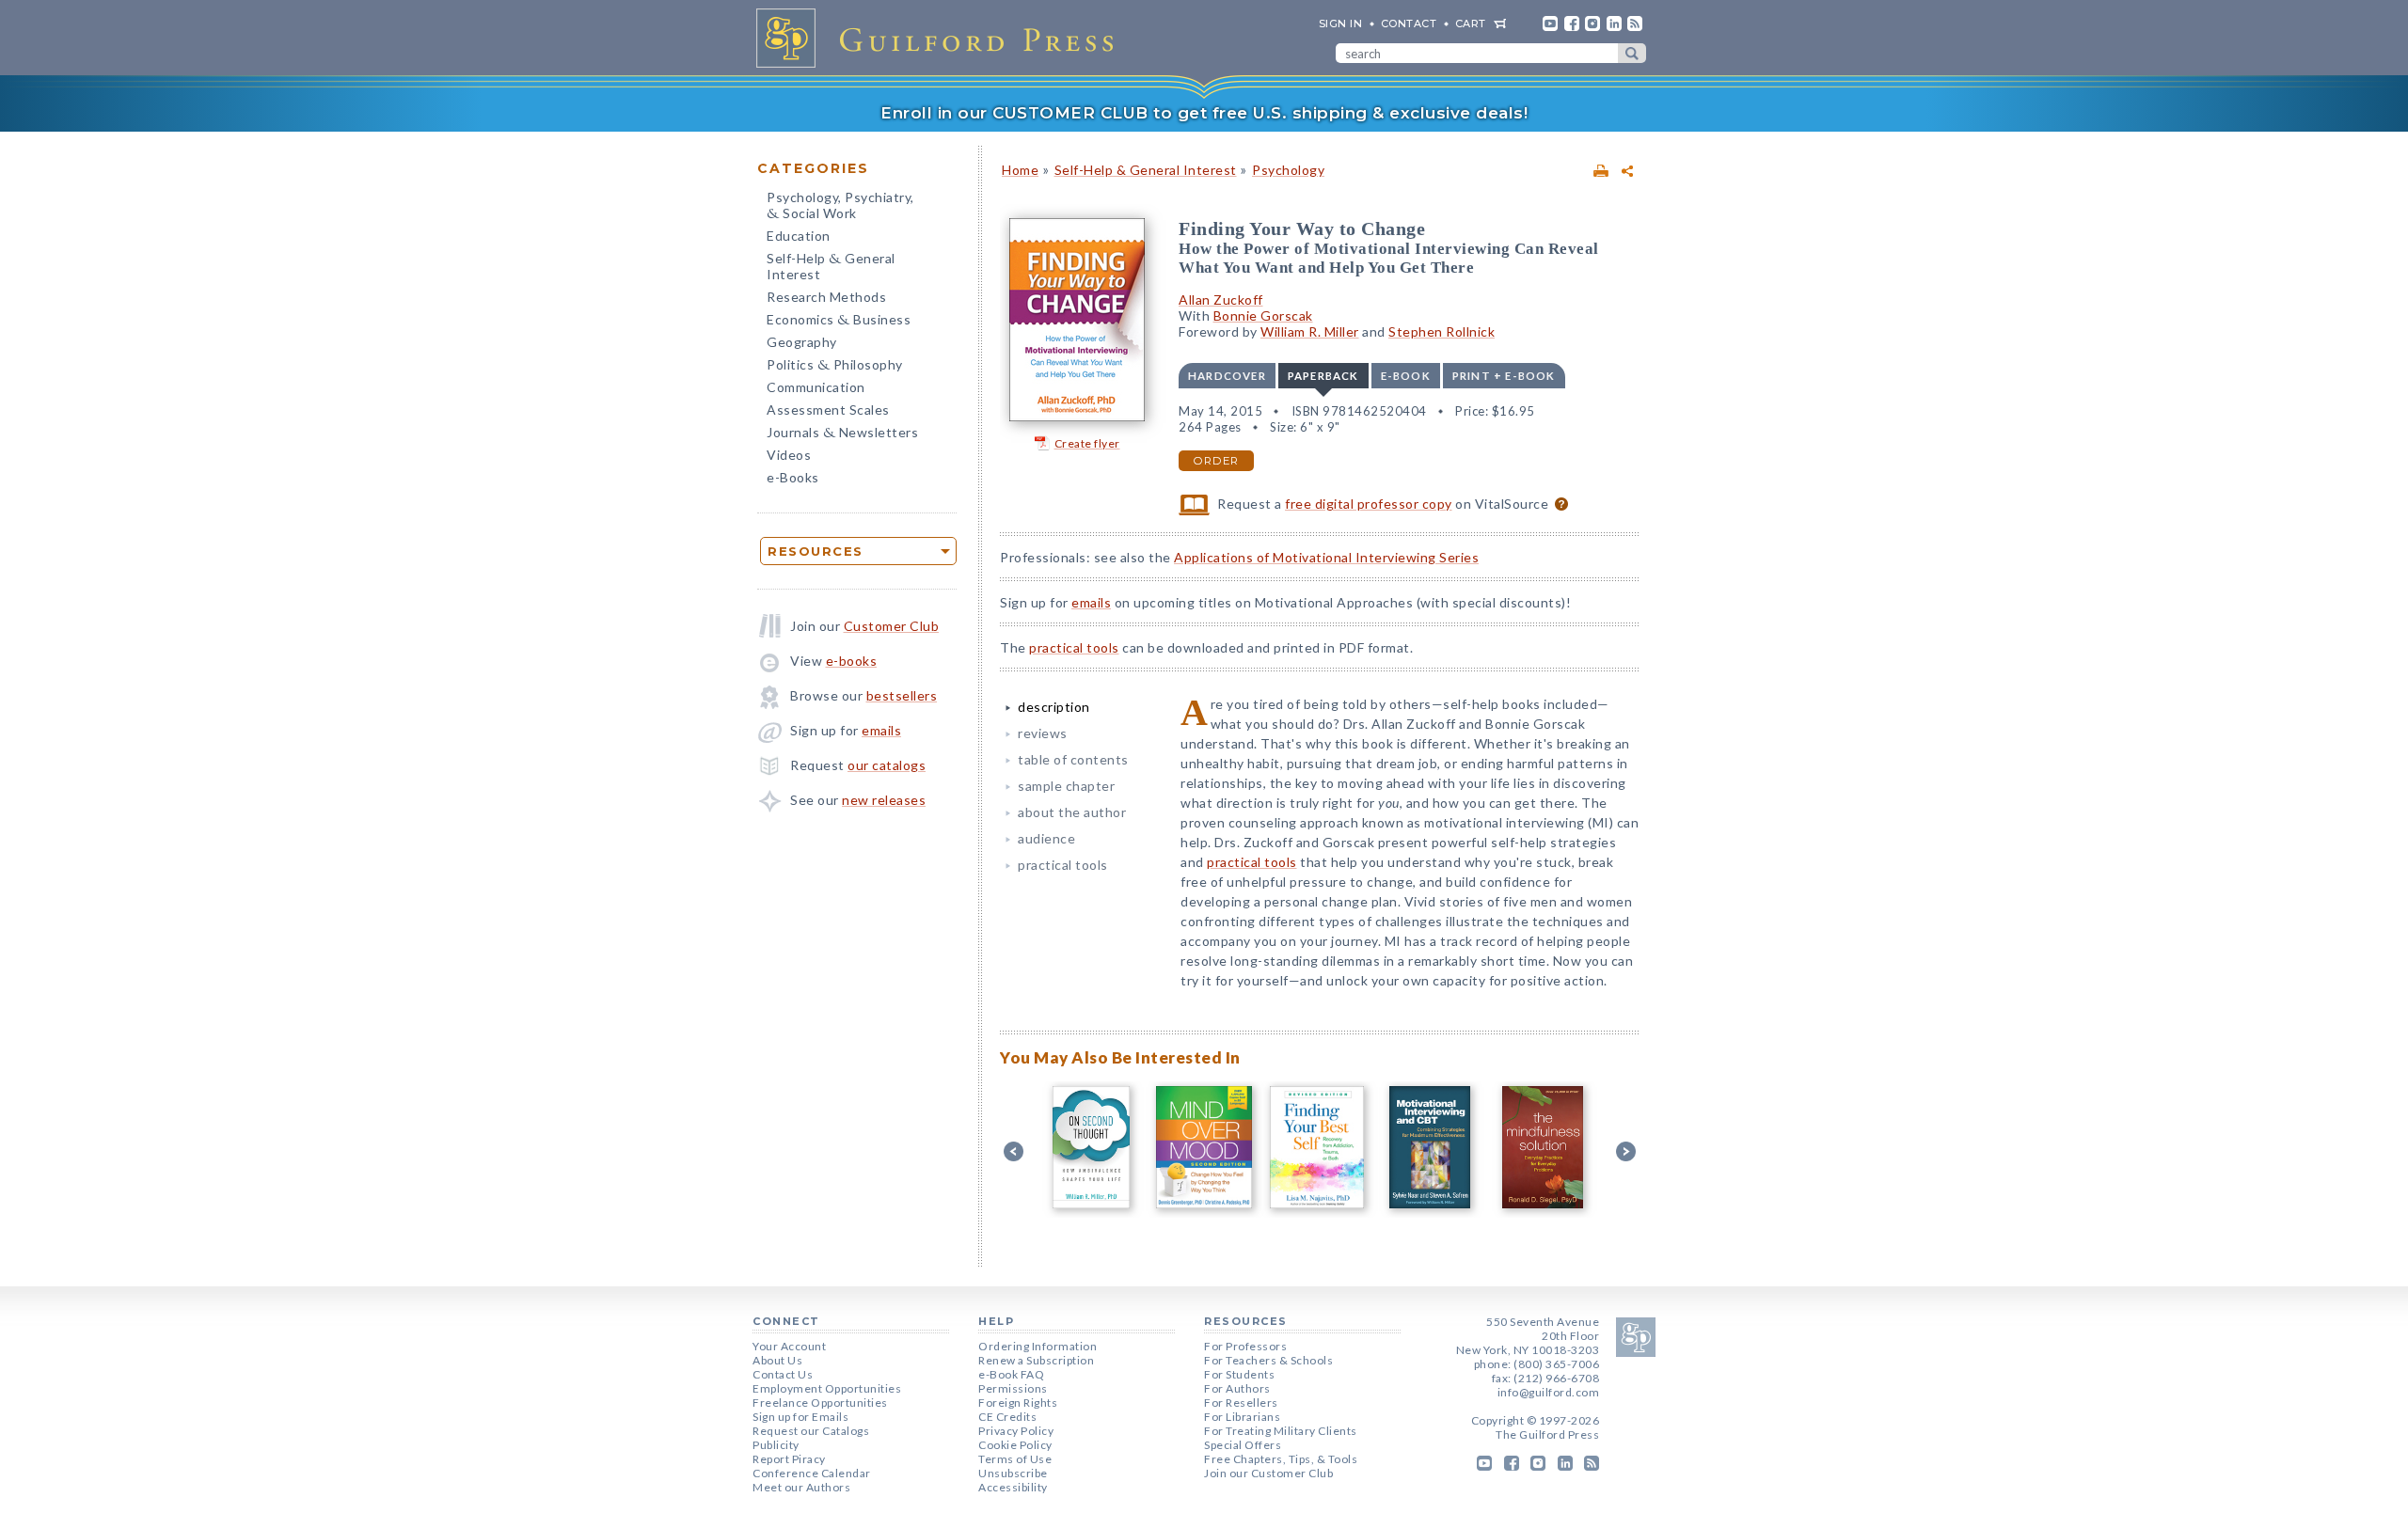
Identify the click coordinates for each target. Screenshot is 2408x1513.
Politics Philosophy (835, 366)
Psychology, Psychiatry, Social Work (840, 207)
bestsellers (902, 695)
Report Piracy (789, 1459)
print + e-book (1504, 376)
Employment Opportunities (827, 1388)
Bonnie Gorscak (1263, 315)
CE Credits (1007, 1417)
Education (799, 236)
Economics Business (839, 321)
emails (881, 730)
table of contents (1073, 759)
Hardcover (1227, 376)
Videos (789, 455)
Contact (1409, 24)
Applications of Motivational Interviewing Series (1326, 557)
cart (1471, 24)
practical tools (1074, 647)
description (1054, 707)
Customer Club (892, 626)
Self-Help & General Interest (1146, 170)
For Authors (1237, 1388)
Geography (802, 342)
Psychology (1288, 170)
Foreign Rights (1018, 1403)
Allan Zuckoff (1221, 299)
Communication (816, 387)
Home (1020, 170)
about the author (1072, 812)
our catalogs (887, 765)
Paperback (1323, 376)
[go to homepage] (941, 38)
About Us (777, 1360)
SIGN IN (1341, 24)
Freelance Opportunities (820, 1403)
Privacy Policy (1016, 1431)
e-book (1406, 376)
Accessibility (1013, 1487)
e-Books (793, 477)
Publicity (776, 1445)
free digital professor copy (1369, 504)
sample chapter (1066, 786)
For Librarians (1242, 1417)
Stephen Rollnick (1442, 331)
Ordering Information (1038, 1346)
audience (1046, 838)
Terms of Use (1015, 1459)
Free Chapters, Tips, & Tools (1281, 1459)
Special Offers (1243, 1445)
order (1216, 461)
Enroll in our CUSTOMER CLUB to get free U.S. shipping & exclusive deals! (1204, 113)
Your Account (789, 1346)
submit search (1632, 53)
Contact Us (783, 1374)
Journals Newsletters (842, 434)
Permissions (1013, 1388)
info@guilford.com (1549, 1392)
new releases (884, 800)
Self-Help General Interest (831, 266)
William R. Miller (1310, 331)
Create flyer (1087, 443)
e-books (852, 661)
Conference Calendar (812, 1473)
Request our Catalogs (811, 1431)
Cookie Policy (1015, 1445)
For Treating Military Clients (1281, 1431)
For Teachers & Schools (1268, 1360)
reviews (1043, 733)
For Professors (1245, 1346)
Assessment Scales (828, 410)
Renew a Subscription (1036, 1360)
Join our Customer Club (1268, 1473)
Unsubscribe (1013, 1473)
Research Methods (826, 297)
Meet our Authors (801, 1487)
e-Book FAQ (1011, 1374)
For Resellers (1241, 1403)
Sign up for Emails (800, 1417)
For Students (1239, 1374)
